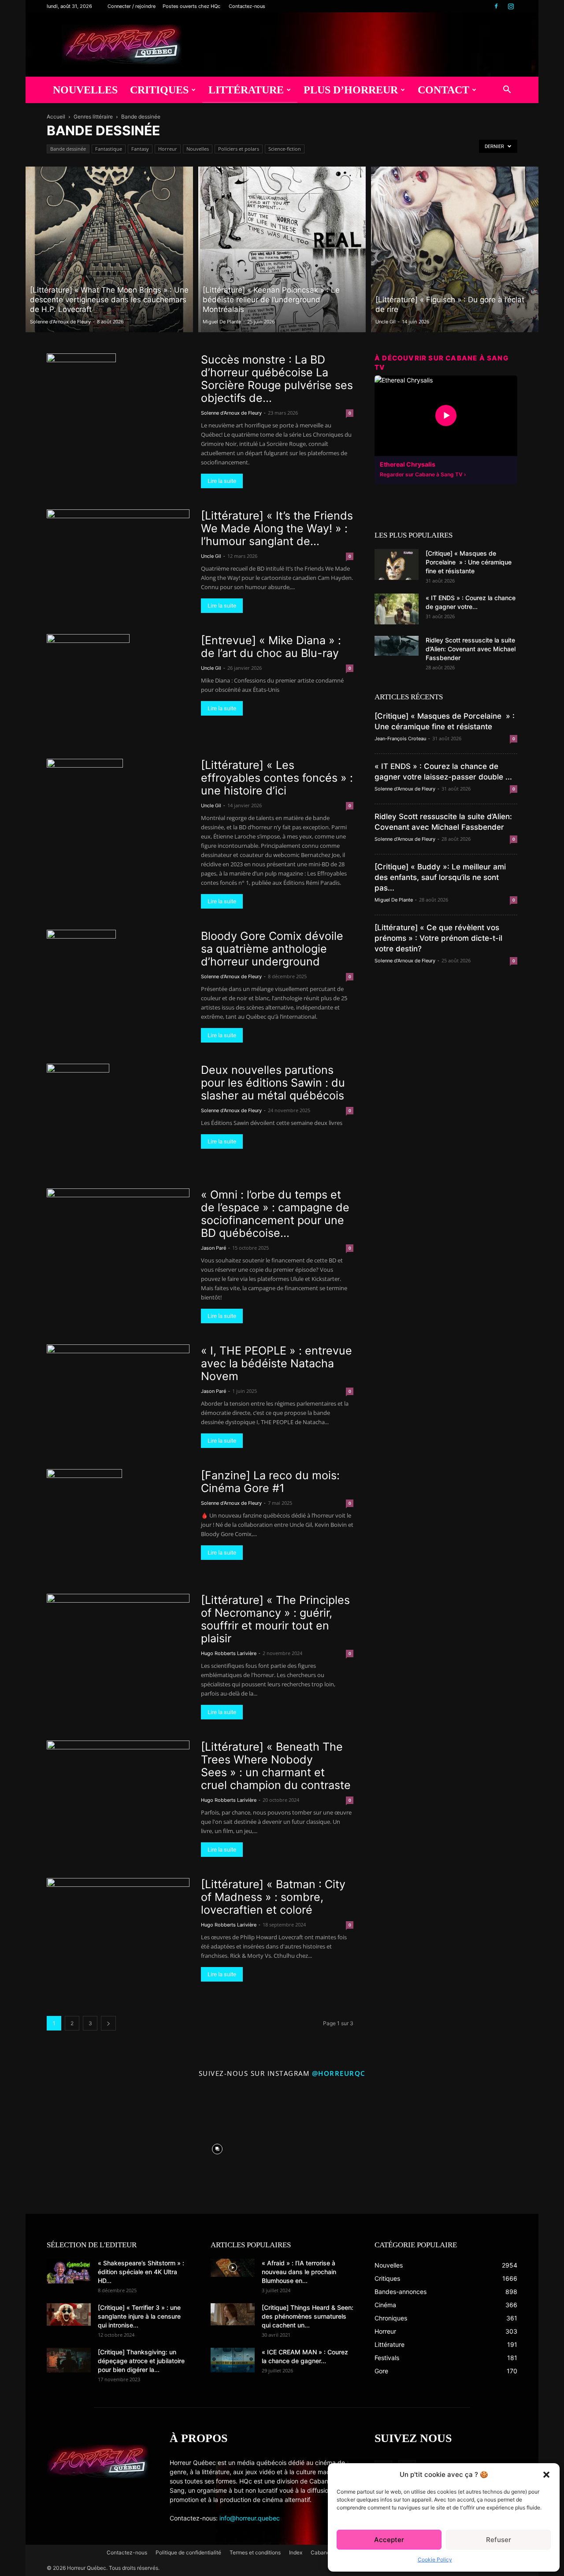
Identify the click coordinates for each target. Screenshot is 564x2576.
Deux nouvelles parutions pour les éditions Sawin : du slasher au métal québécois (273, 1083)
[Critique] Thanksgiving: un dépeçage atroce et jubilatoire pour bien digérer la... (141, 2361)
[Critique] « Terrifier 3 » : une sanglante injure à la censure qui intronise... (139, 2316)
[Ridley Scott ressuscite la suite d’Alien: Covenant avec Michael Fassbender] (397, 646)
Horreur (168, 149)
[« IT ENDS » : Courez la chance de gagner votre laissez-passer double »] (397, 609)
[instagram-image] (88, 2147)
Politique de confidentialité (188, 2552)
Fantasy (140, 149)
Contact (443, 90)
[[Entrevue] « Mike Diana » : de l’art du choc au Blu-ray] (88, 686)
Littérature (246, 90)
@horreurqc (339, 2073)
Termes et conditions (255, 2552)
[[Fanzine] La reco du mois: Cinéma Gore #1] (84, 1521)
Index (296, 2552)
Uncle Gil (386, 322)
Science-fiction (285, 149)
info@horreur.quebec (250, 2518)
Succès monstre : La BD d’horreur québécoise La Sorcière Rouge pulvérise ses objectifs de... (277, 379)
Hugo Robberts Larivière (229, 1653)
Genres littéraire (93, 117)
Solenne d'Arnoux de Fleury (60, 322)
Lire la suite (222, 481)
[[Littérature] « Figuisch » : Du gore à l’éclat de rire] (455, 249)
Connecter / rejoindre (132, 6)
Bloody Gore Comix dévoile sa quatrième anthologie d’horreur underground (272, 949)
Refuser (499, 2540)
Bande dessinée (68, 149)
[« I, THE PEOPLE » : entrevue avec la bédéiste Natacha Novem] (118, 1386)
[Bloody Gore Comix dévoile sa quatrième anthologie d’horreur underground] (81, 982)
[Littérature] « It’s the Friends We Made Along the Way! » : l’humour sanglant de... (277, 528)
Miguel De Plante (222, 322)
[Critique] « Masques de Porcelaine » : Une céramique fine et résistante (469, 562)
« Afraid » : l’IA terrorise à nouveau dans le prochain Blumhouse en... (299, 2272)
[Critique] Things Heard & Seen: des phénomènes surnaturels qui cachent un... (308, 2316)
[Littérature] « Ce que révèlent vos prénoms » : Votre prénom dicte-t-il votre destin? (438, 938)
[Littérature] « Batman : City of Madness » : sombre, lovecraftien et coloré (273, 1897)
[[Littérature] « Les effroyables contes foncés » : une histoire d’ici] (85, 811)
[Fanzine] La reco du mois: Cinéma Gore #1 (270, 1482)
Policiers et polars (239, 149)
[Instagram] (511, 6)
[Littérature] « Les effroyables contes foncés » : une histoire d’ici (277, 778)
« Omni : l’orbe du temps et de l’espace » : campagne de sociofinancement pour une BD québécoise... (275, 1214)
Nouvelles (85, 90)
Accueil (56, 117)
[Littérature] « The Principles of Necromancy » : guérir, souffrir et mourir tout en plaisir (275, 1619)
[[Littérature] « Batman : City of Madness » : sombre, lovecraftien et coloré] (118, 1919)
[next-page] (108, 2023)
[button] (546, 2475)
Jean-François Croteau (400, 739)
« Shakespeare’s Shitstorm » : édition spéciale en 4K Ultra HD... (141, 2272)
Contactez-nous (247, 6)
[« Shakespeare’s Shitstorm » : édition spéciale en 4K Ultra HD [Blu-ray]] (69, 2271)
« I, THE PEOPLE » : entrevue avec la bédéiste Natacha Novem (276, 1363)
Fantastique (109, 149)
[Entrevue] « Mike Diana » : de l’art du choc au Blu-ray (271, 647)
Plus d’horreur (351, 90)
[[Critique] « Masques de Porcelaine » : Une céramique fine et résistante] (397, 564)
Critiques (159, 90)
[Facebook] (496, 6)
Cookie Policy (435, 2559)
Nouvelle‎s (198, 149)
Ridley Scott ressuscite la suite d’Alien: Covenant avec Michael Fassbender (471, 649)
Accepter (389, 2540)
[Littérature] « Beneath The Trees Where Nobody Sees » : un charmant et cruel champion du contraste (276, 1766)
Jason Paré (213, 1248)
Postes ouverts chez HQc (191, 6)
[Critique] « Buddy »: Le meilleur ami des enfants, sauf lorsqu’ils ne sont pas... (440, 877)
